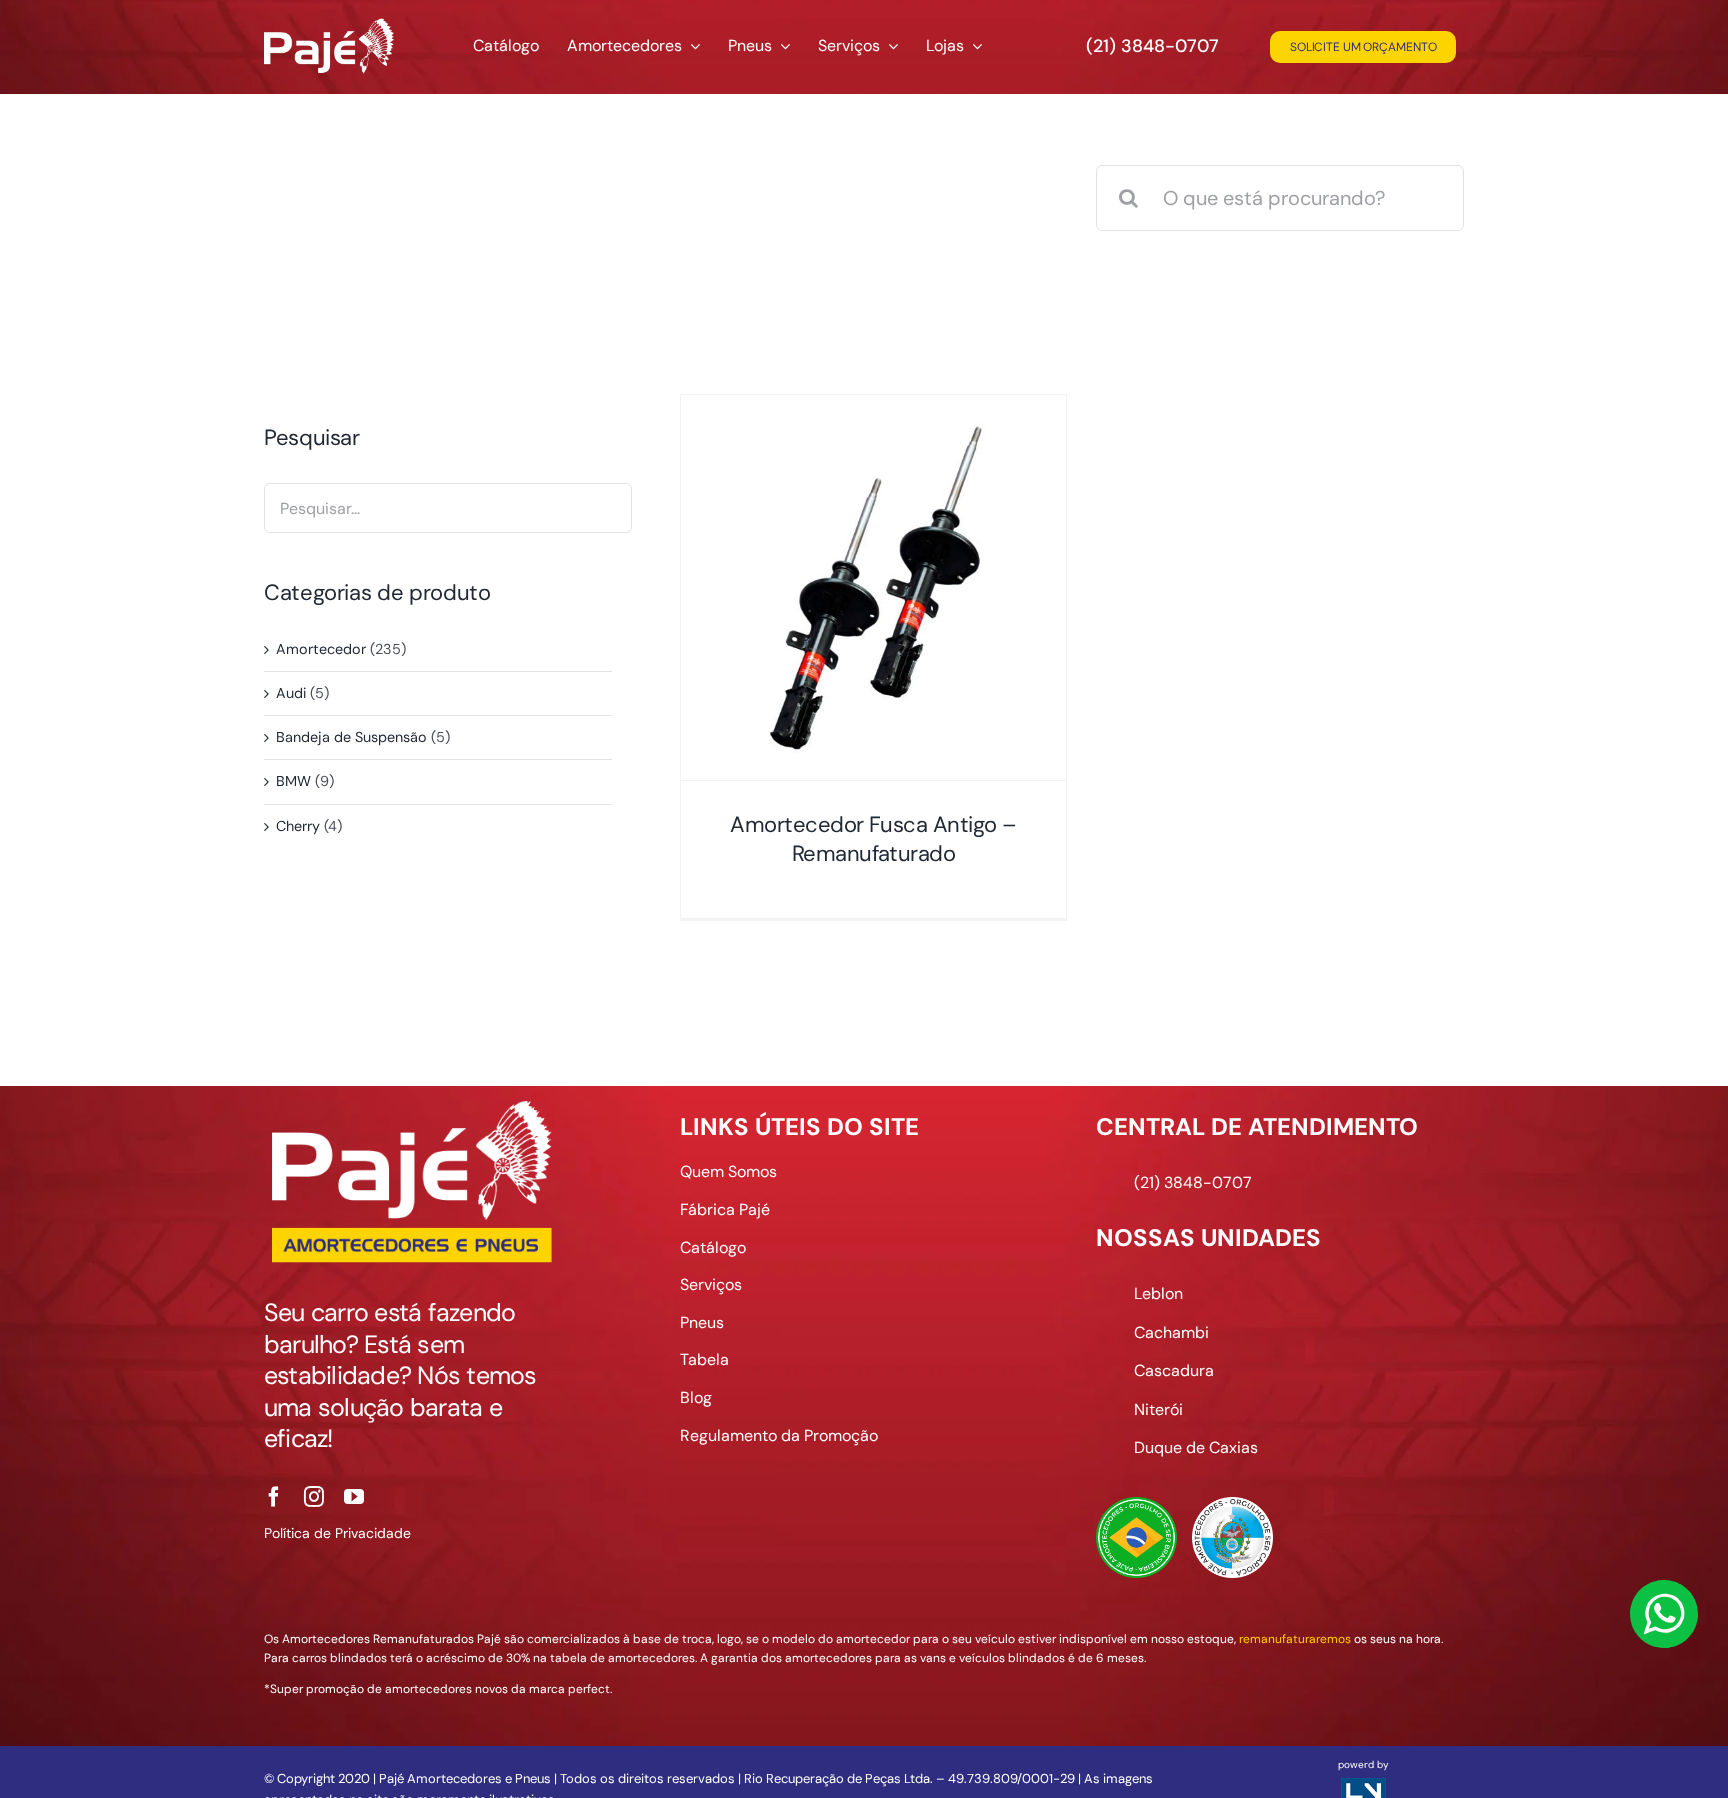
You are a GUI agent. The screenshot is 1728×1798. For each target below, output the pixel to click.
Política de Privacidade (337, 1533)
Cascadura (1174, 1370)
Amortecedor (321, 649)
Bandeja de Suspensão (351, 737)
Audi (291, 693)
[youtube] (354, 1497)
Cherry (298, 826)
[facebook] (274, 1497)
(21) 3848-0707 (1152, 46)
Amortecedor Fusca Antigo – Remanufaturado (873, 839)
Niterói (1158, 1409)
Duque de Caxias (1196, 1447)
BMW (293, 781)
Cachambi (1171, 1332)
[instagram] (314, 1497)
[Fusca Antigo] (873, 587)
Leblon (1158, 1293)
